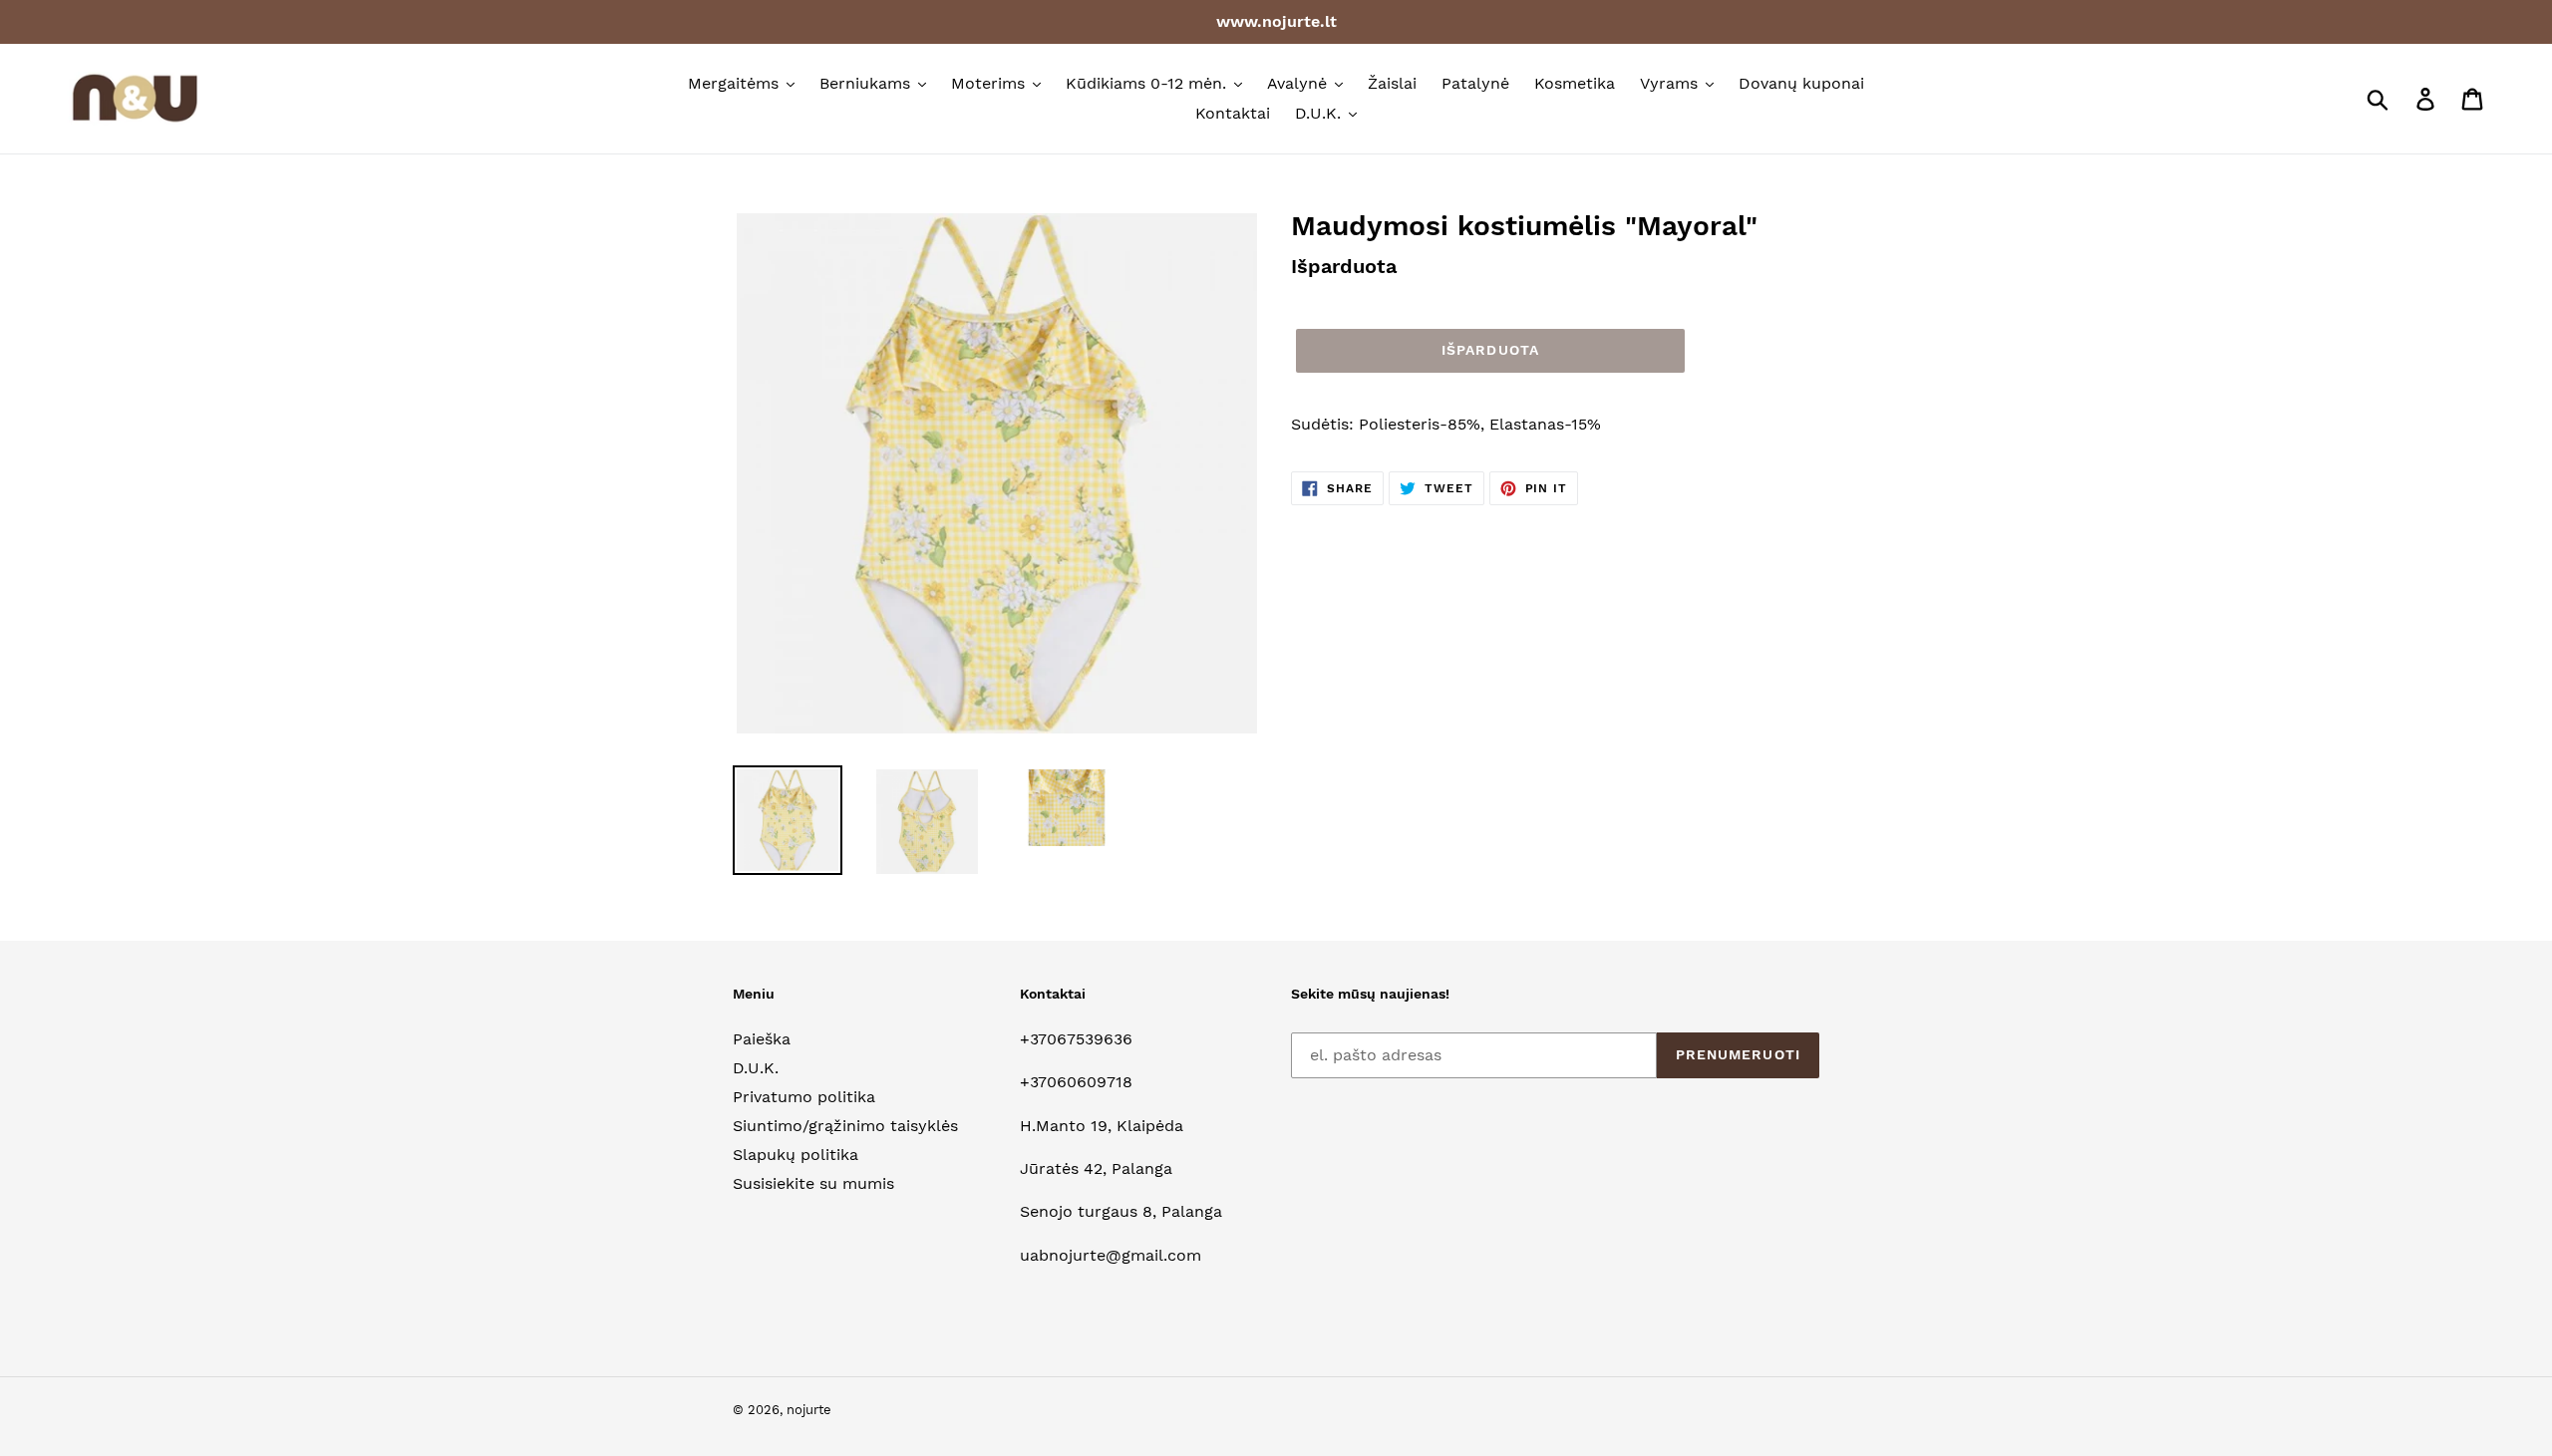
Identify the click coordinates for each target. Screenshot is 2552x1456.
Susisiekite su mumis (813, 1183)
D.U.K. (756, 1068)
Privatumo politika (804, 1097)
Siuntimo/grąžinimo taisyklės (845, 1126)
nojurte (809, 1410)
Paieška (762, 1039)
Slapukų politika (796, 1155)
